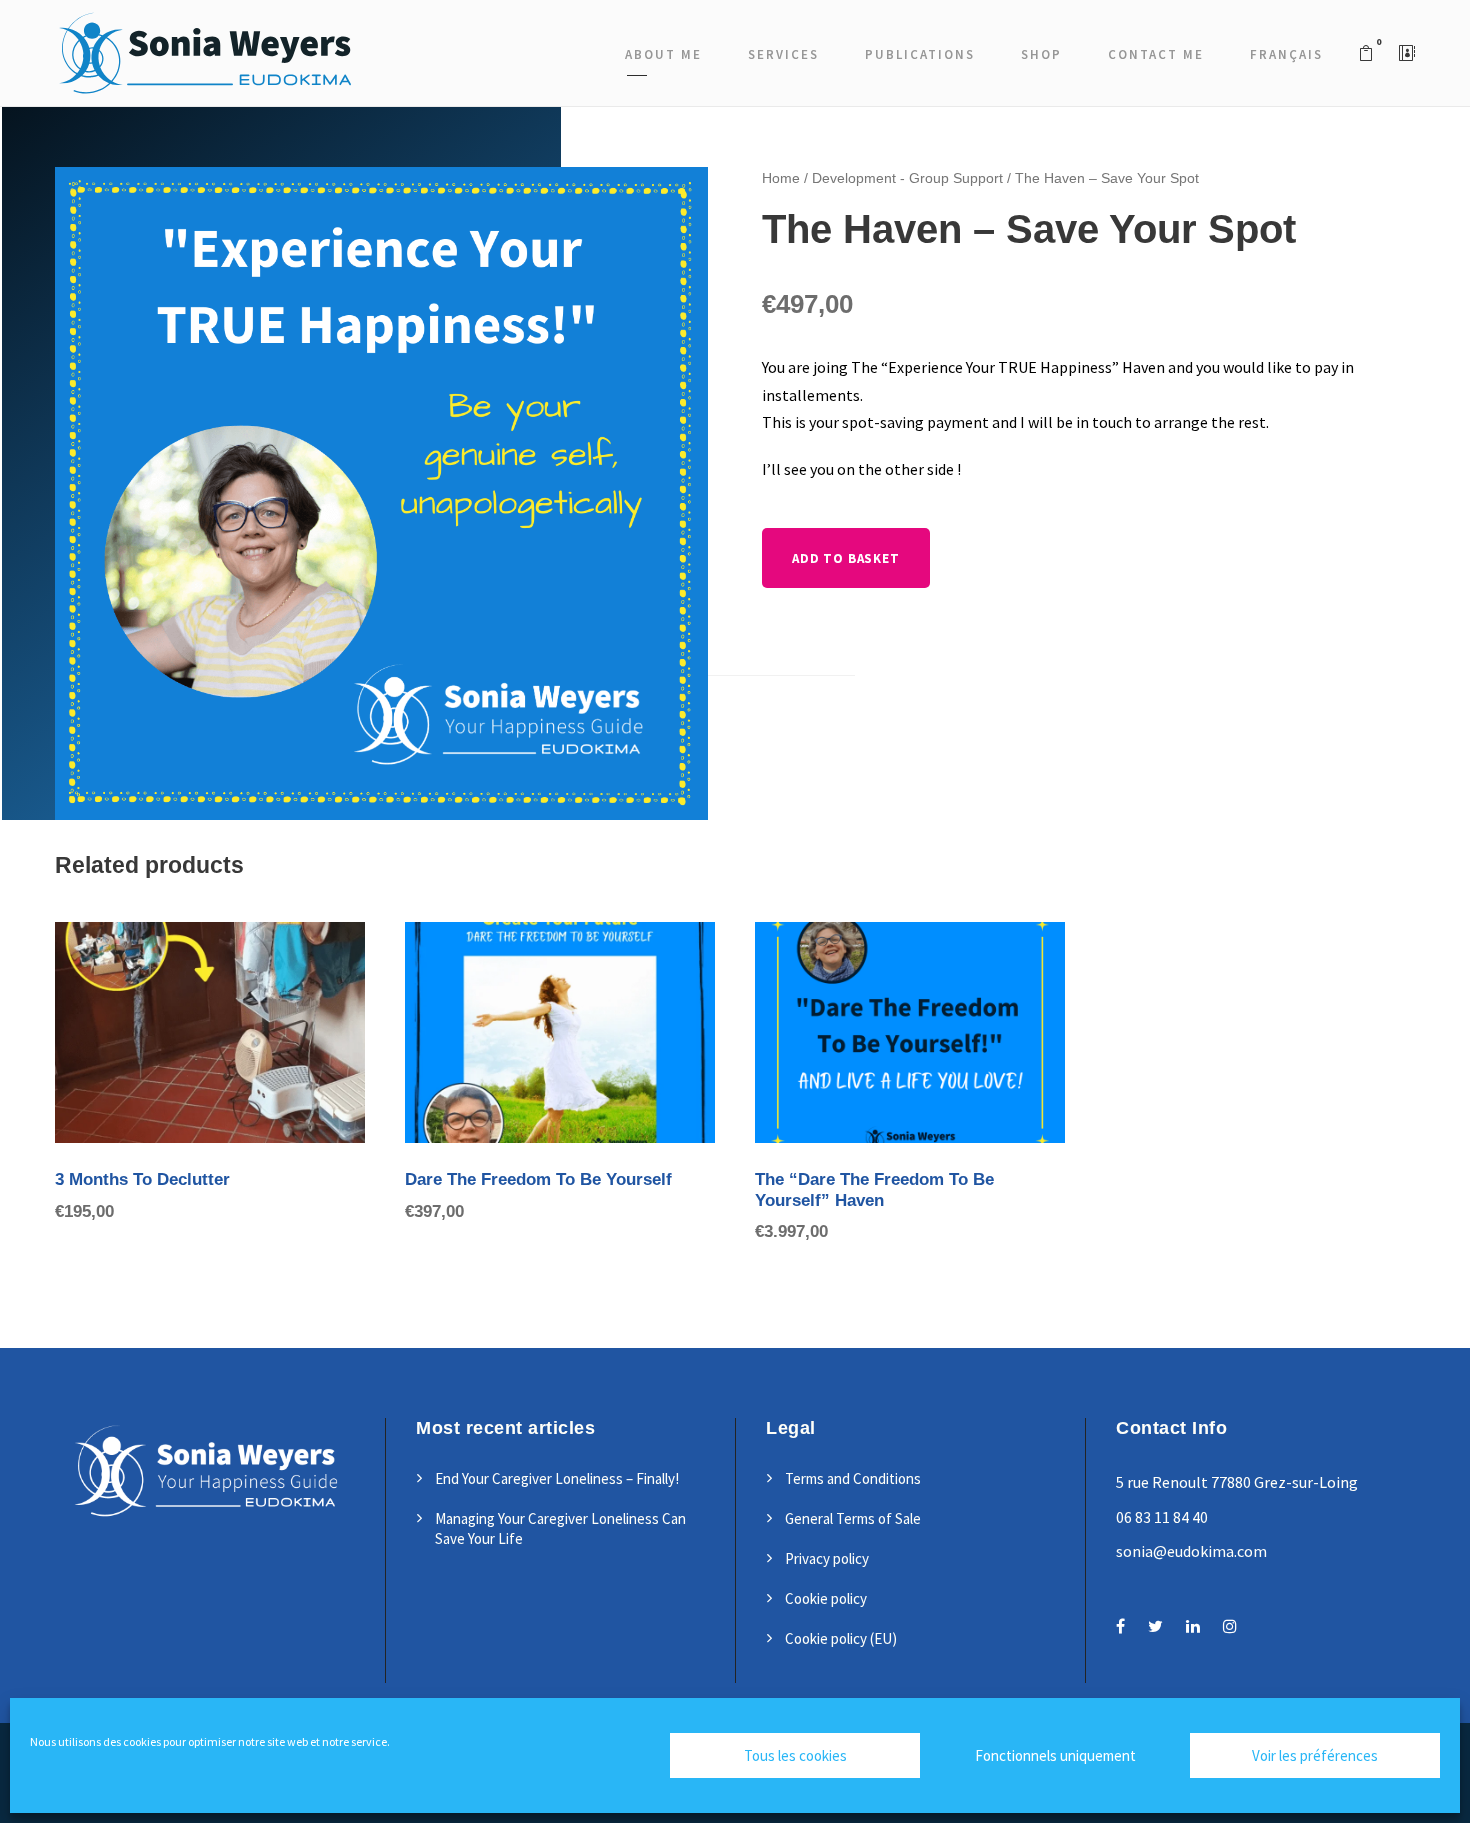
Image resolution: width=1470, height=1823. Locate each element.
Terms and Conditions (853, 1478)
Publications (920, 54)
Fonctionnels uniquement (1055, 1755)
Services (783, 54)
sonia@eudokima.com (1191, 1551)
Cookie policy (826, 1598)
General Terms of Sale (853, 1518)
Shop (1041, 54)
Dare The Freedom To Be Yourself (538, 1179)
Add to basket (845, 558)
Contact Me (1156, 54)
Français (1286, 54)
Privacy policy (827, 1558)
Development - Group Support (907, 178)
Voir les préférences (1315, 1755)
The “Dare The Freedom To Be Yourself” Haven (874, 1189)
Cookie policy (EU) (841, 1638)
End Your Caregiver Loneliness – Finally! (557, 1478)
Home (781, 178)
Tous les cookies (795, 1755)
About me (663, 54)
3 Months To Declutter (142, 1179)
